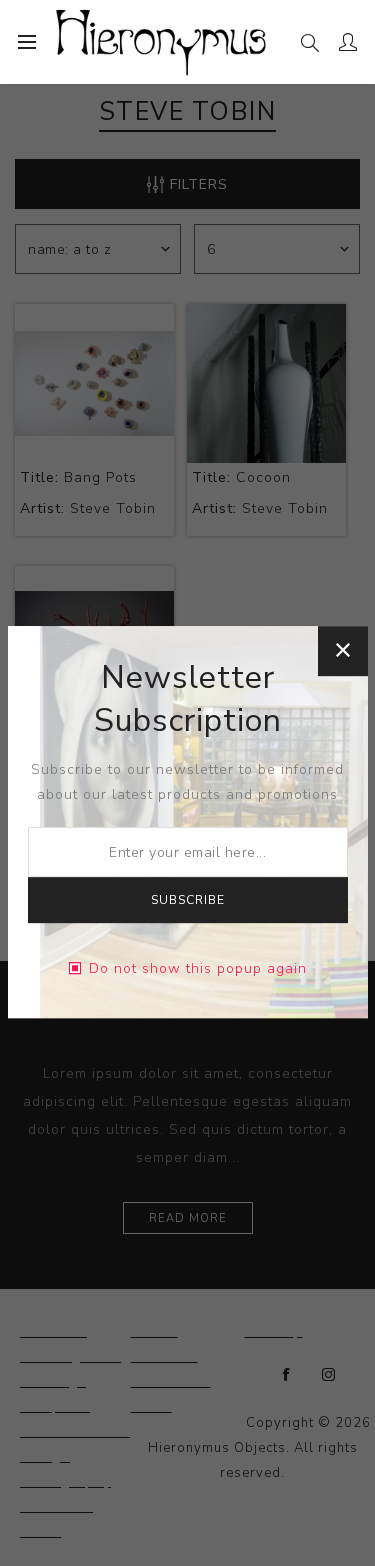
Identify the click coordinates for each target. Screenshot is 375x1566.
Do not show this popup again (198, 968)
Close (343, 651)
